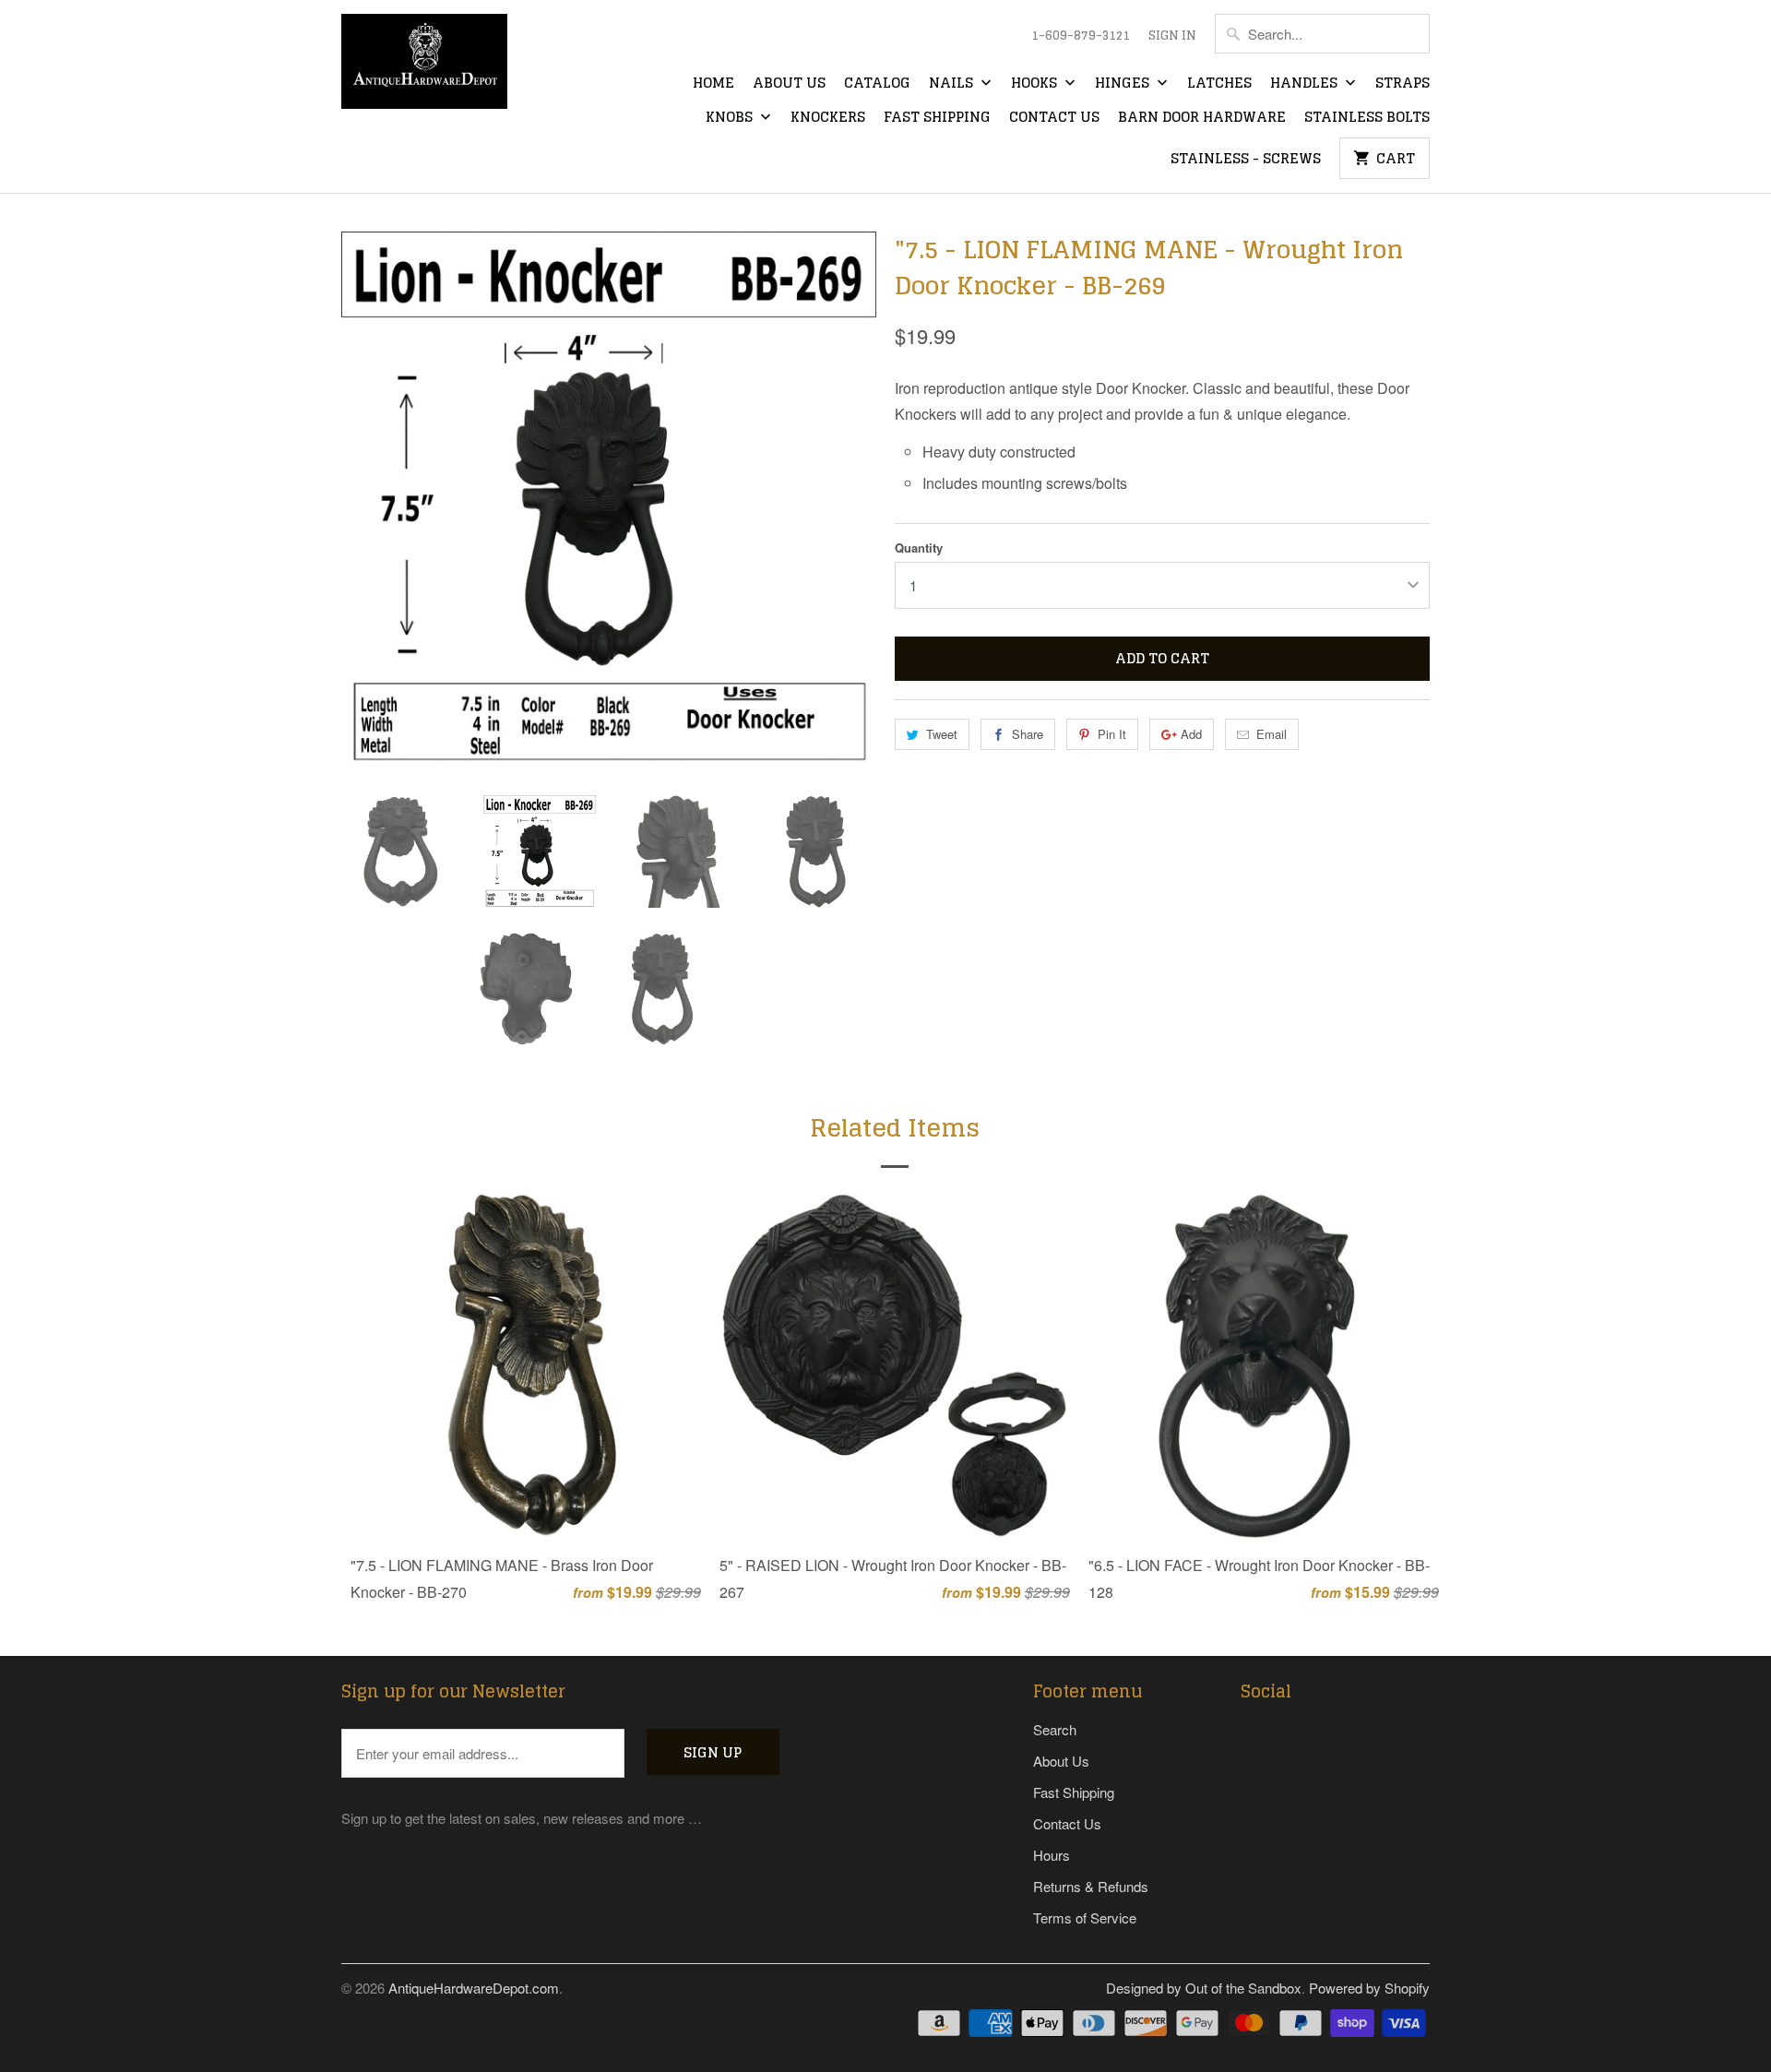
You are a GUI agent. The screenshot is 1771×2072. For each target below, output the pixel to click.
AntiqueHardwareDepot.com (474, 1988)
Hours (1052, 1855)
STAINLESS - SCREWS (1246, 160)
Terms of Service (1085, 1917)
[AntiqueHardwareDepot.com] (424, 67)
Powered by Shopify (1369, 1988)
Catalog (877, 84)
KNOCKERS (828, 118)
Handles (1306, 84)
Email (1272, 734)
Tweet (942, 734)
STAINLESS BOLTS (1367, 118)
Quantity (919, 548)
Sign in (1172, 36)
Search (1055, 1729)
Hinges (1124, 84)
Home (713, 84)
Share (1028, 734)
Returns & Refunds (1091, 1886)
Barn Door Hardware (1202, 118)
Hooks (1036, 84)
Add (1191, 734)
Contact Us (1054, 118)
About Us (789, 84)
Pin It (1112, 734)
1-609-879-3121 (1081, 36)
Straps (1403, 84)
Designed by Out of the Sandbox (1204, 1988)
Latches (1219, 84)
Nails (953, 84)
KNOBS (731, 118)
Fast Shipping (937, 118)
